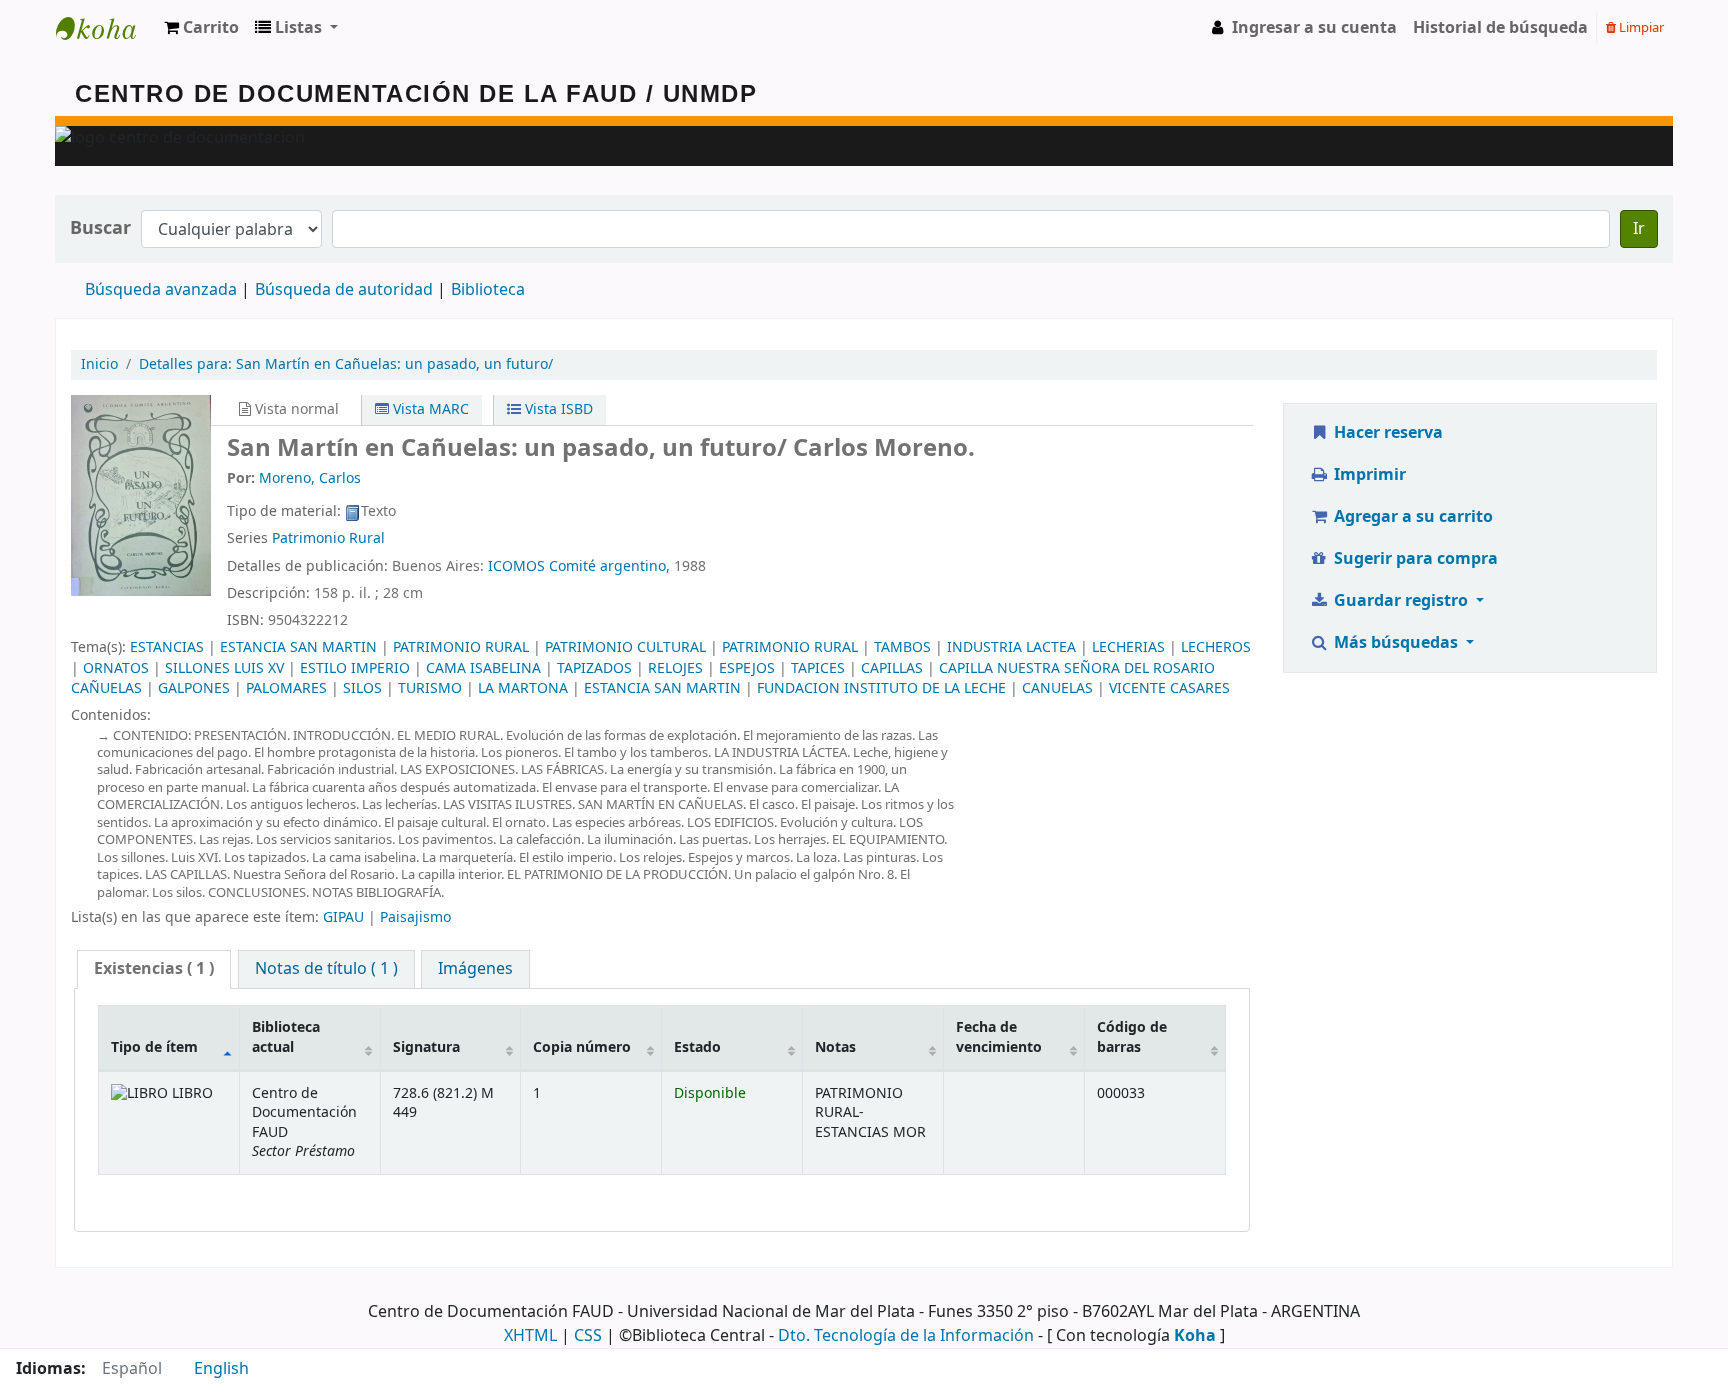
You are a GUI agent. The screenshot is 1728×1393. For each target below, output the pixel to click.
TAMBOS (902, 647)
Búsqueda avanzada (161, 290)
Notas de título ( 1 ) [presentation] (326, 969)
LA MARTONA (523, 688)
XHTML (530, 1336)
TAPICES (818, 668)
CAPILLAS (892, 668)
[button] (201, 28)
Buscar (100, 228)
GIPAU (343, 917)
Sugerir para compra (1414, 559)
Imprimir (1368, 475)
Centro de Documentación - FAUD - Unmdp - (106, 28)
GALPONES (194, 688)
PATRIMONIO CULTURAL (625, 647)
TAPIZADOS (594, 668)
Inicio (99, 364)
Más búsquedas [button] (1396, 643)
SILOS (362, 688)
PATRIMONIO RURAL (461, 647)
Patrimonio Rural (328, 538)
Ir (1639, 229)
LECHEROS (1216, 647)
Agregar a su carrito (1411, 517)
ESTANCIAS (167, 647)
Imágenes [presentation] (475, 969)
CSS (588, 1336)
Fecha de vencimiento (999, 1037)
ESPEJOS (747, 668)
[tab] (154, 969)
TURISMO (430, 688)
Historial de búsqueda (1500, 28)
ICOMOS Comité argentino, (579, 566)
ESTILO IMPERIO (355, 668)
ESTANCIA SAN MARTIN (298, 647)
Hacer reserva (1386, 433)
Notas (835, 1047)
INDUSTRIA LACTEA (1011, 647)
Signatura (426, 1047)
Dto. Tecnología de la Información (906, 1336)
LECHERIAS (1128, 647)
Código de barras (1132, 1037)
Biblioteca (488, 290)
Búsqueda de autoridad (344, 290)
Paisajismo (415, 917)
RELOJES (675, 668)
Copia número (582, 1047)
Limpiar (1640, 27)
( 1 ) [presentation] (154, 969)
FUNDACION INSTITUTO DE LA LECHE (881, 688)
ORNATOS (116, 668)
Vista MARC (429, 409)
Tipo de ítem (154, 1047)
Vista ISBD (557, 409)
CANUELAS (1057, 688)
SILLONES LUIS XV (224, 668)
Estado (697, 1047)
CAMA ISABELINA (483, 668)
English (221, 1369)
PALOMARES (286, 688)
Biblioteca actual (286, 1037)
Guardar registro (1401, 601)
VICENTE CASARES (1169, 688)
